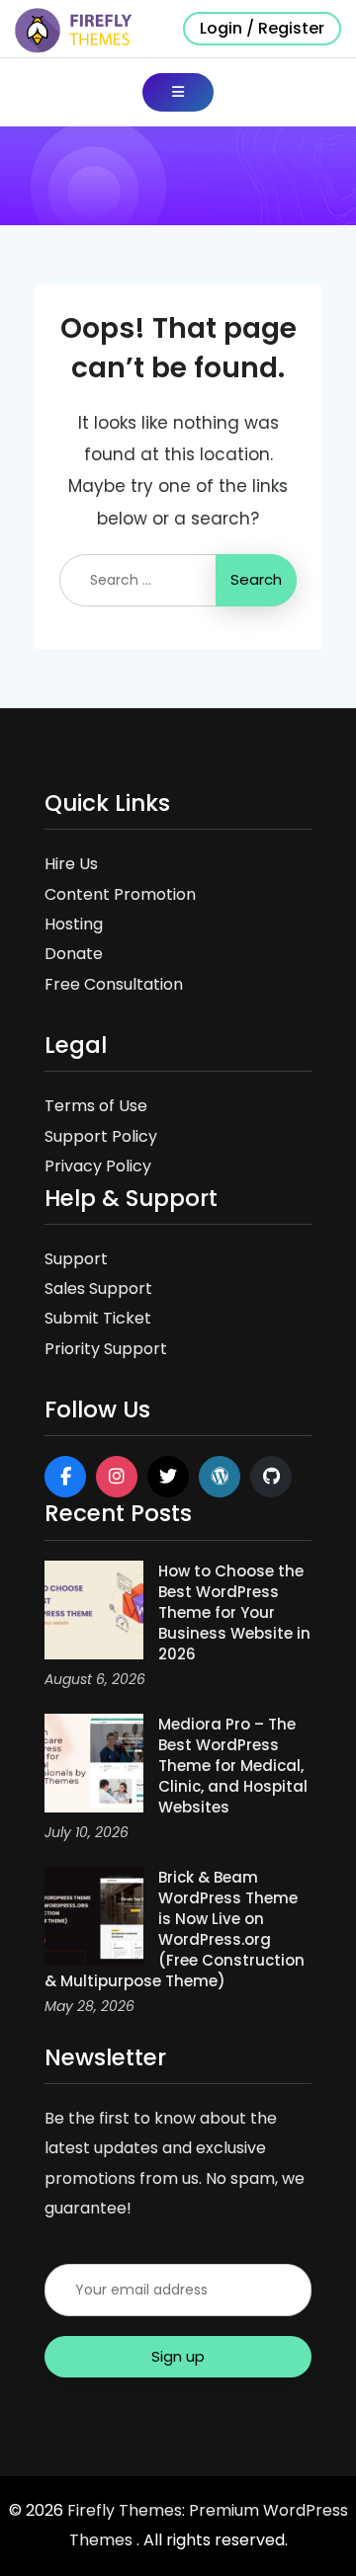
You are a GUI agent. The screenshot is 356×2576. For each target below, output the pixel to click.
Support (76, 1259)
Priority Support (106, 1349)
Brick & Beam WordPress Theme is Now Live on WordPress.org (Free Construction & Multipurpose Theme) (175, 1929)
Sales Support (98, 1288)
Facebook (65, 1477)
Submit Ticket (98, 1318)
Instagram (117, 1477)
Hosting (74, 924)
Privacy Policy (98, 1166)
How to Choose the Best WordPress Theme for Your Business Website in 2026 (234, 1612)
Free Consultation (114, 984)
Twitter (168, 1477)
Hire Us (71, 864)
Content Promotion (120, 894)
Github (271, 1477)
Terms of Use (96, 1106)
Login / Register (262, 28)
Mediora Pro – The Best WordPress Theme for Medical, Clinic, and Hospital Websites (233, 1766)
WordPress (220, 1477)
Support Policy (101, 1136)
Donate (74, 954)
